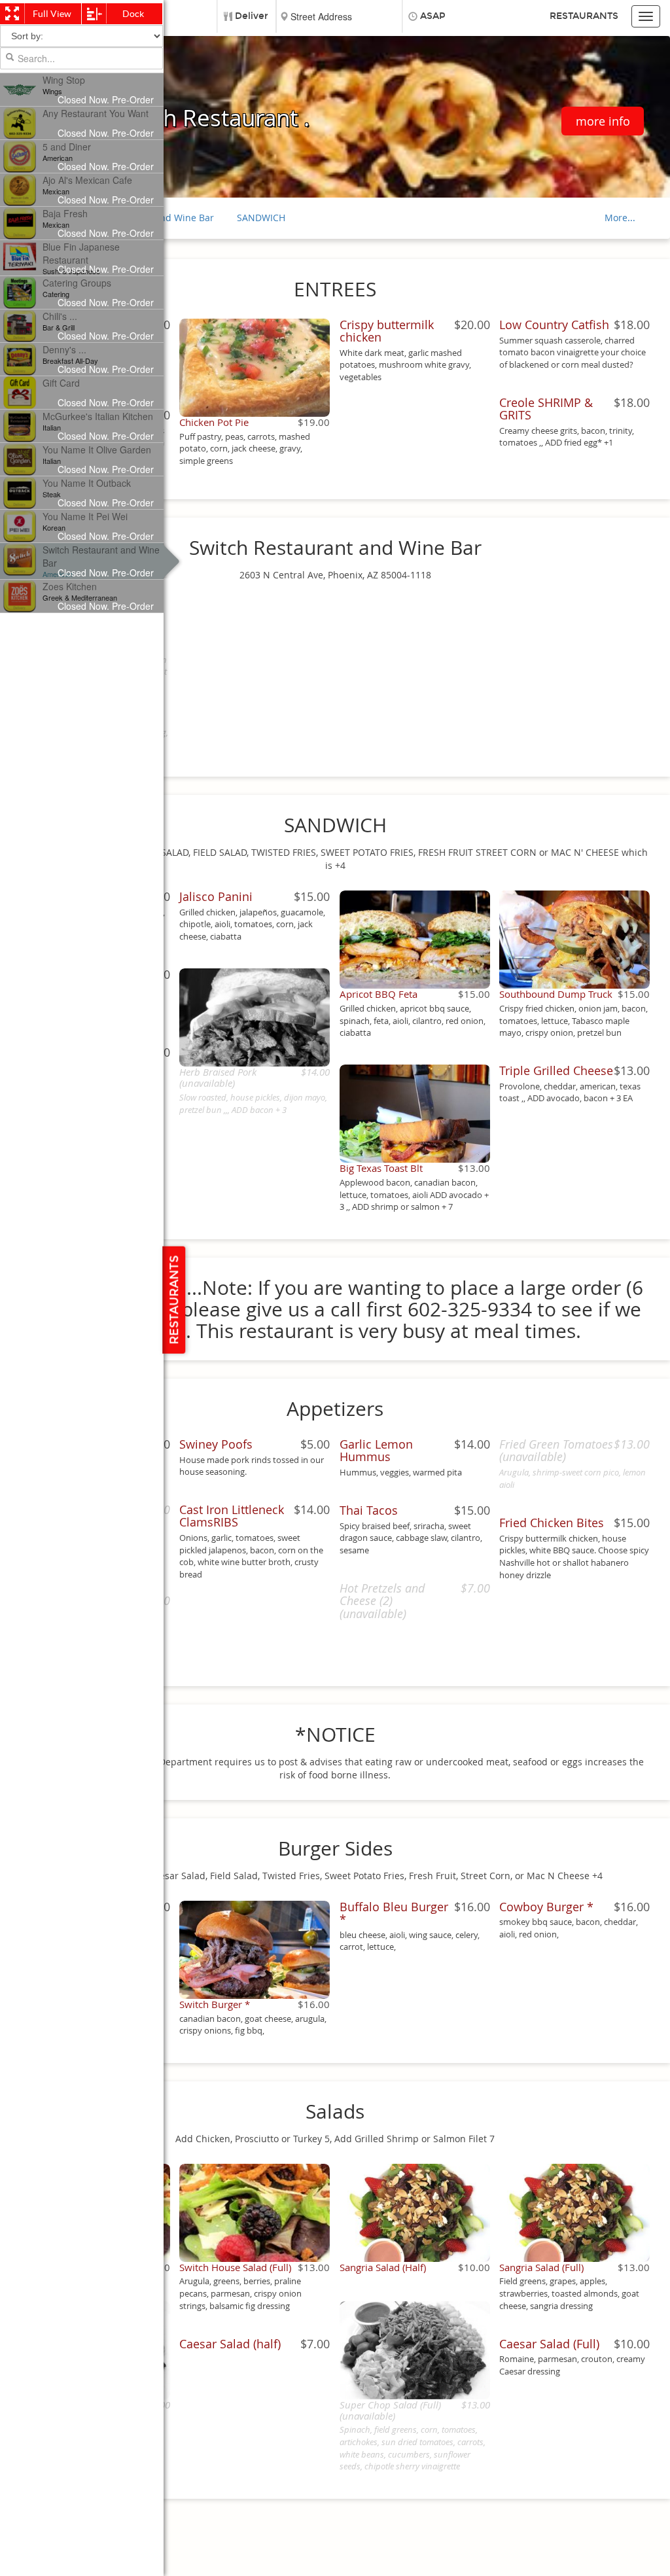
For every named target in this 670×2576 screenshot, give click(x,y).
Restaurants (584, 16)
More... (620, 218)
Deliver (252, 16)
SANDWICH (261, 218)
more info (603, 121)
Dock (133, 14)
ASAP (433, 16)
